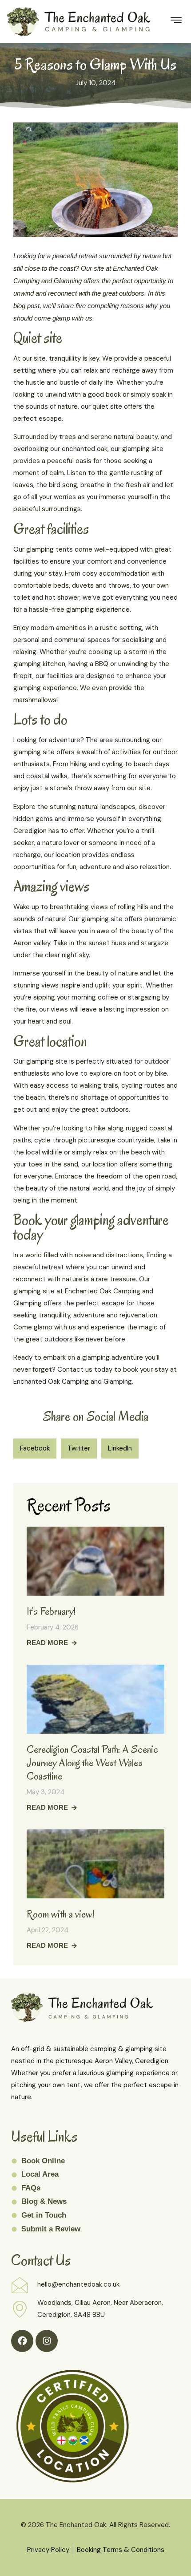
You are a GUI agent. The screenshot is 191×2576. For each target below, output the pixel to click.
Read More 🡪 (52, 1643)
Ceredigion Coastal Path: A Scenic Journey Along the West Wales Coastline (92, 1763)
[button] (35, 1448)
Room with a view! (60, 1914)
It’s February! (51, 1611)
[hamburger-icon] (176, 21)
